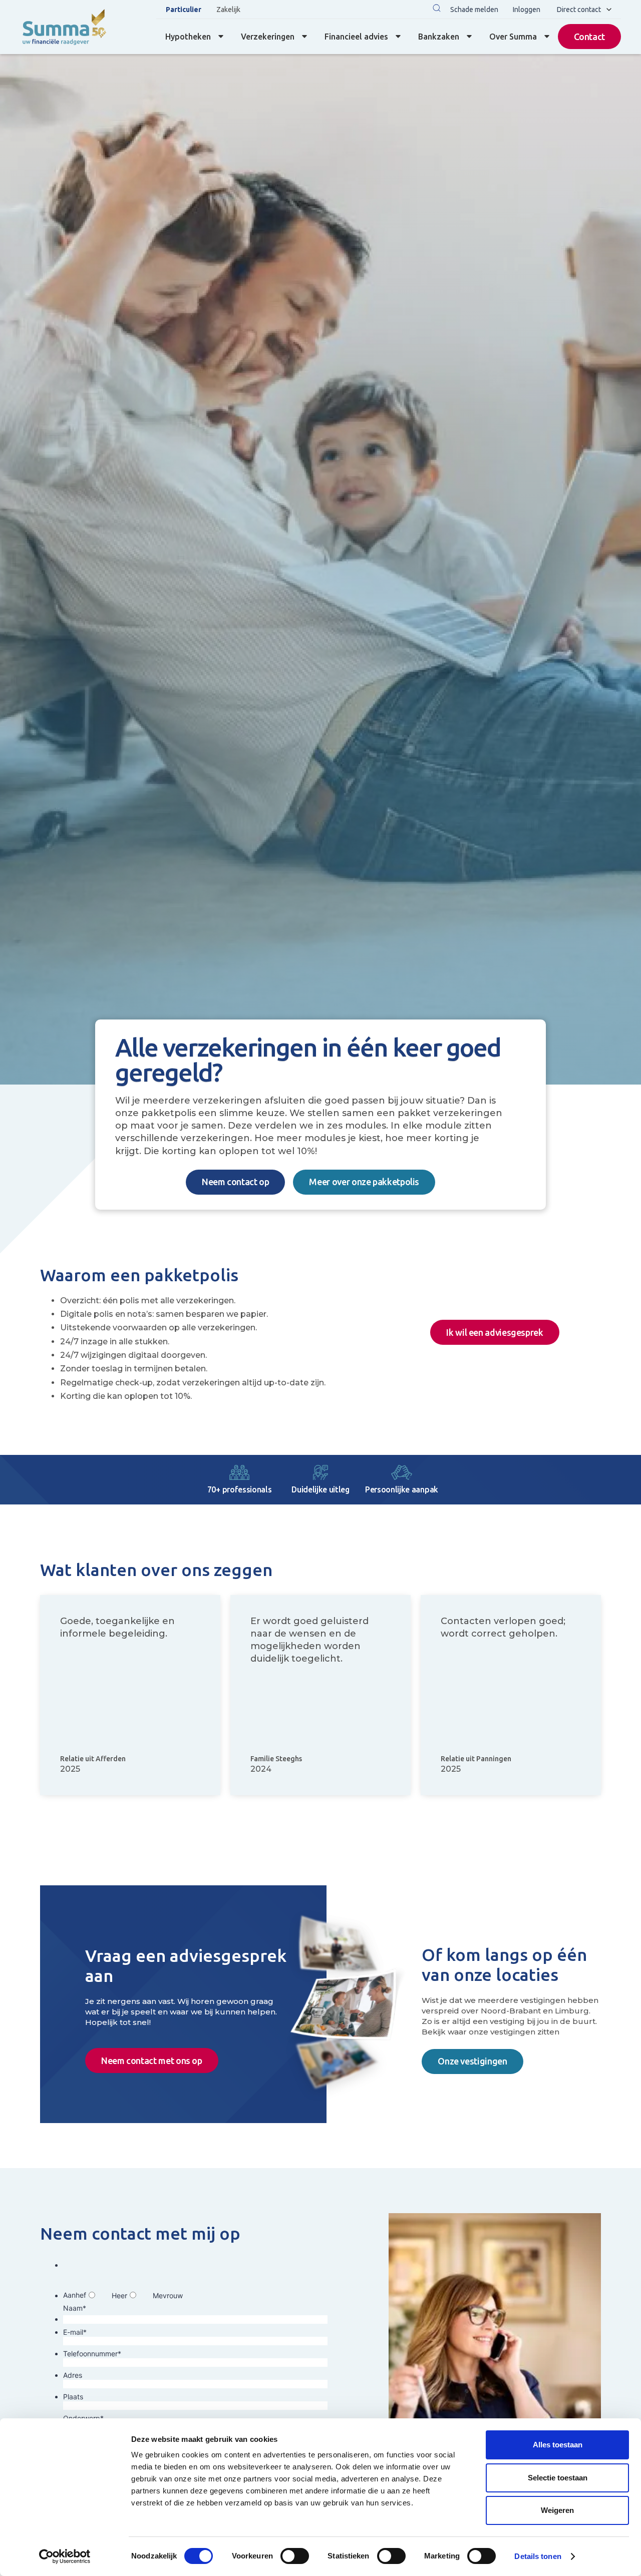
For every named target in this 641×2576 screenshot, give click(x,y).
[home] (64, 27)
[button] (437, 9)
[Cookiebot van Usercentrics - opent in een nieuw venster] (65, 2556)
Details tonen (538, 2556)
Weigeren (557, 2510)
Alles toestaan (558, 2445)
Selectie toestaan (558, 2478)
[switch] (295, 2556)
